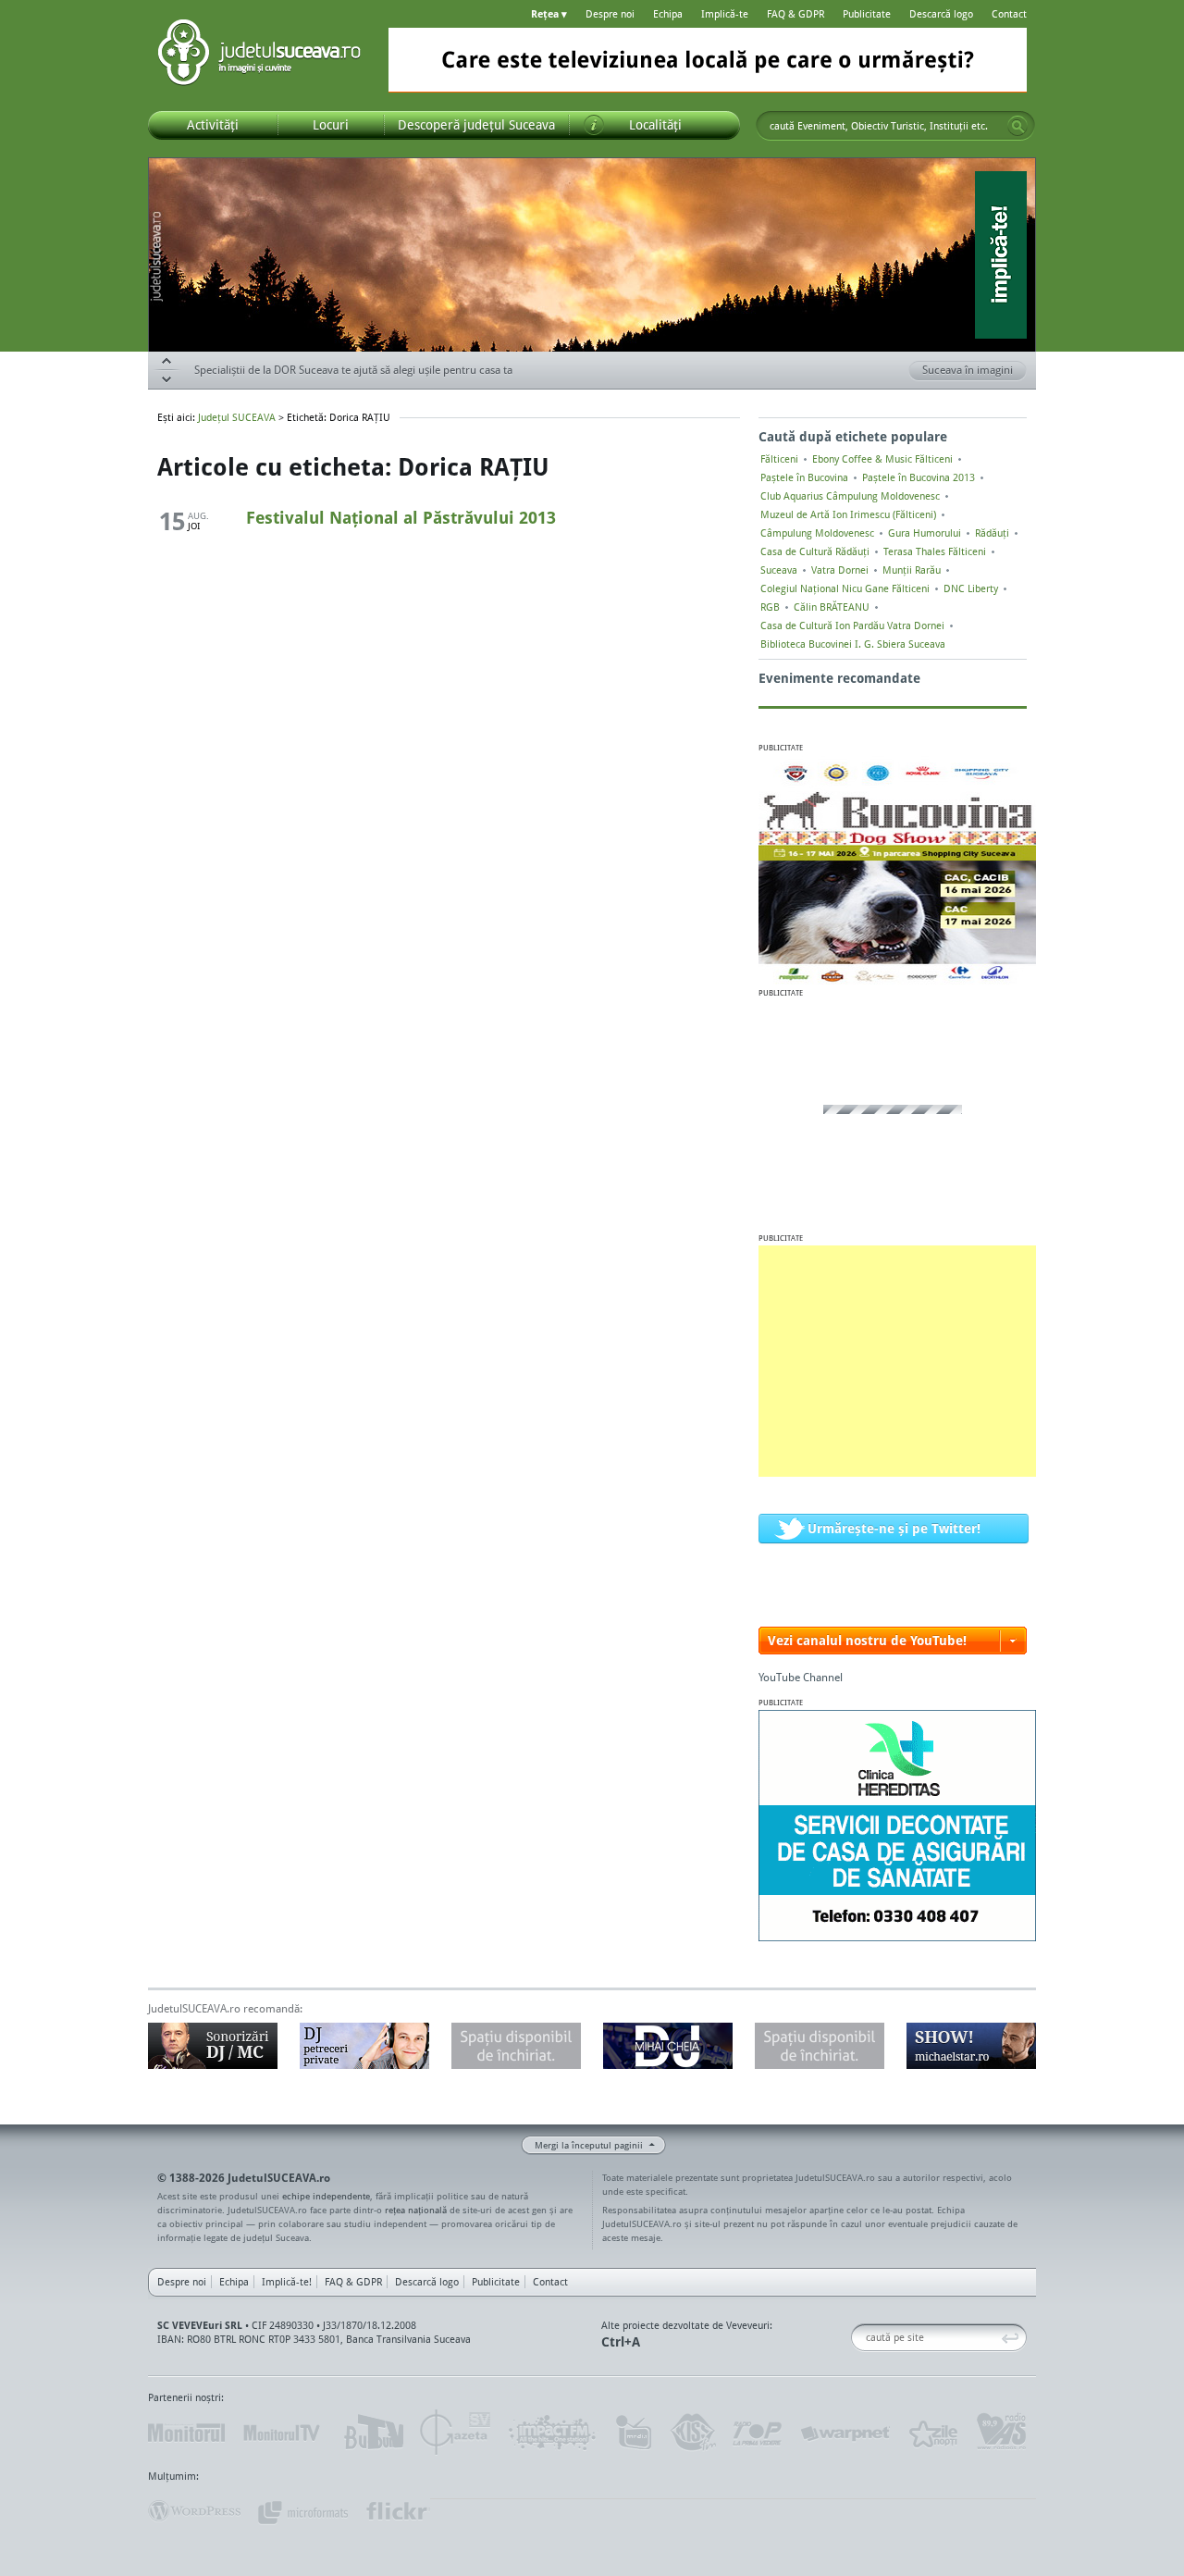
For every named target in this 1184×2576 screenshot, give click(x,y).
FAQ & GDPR (795, 14)
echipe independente (326, 2196)
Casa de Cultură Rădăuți (815, 551)
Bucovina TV (372, 2433)
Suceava (779, 570)
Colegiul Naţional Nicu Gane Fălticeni (845, 588)
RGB (770, 607)
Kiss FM (692, 2433)
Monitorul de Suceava (186, 2433)
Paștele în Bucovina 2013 (919, 477)
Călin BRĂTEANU (832, 607)
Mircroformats (302, 2511)
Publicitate (867, 14)
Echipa (668, 14)
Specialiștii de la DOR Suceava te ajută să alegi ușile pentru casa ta (353, 370)
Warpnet (845, 2433)
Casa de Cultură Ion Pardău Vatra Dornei (852, 625)
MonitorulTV (283, 2433)
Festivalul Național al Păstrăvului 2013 (401, 517)
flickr (397, 2511)
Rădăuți (992, 533)
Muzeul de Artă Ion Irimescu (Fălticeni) (848, 514)
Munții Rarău (912, 570)
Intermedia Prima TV (633, 2433)
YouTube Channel (801, 1677)
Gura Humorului (925, 533)
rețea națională (416, 2210)
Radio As (1002, 2433)
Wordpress (194, 2511)
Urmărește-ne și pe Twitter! (894, 1528)
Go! (1017, 126)
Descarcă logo (941, 14)
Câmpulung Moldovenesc (817, 533)
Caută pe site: (858, 2338)
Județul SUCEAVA (259, 56)
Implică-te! (287, 2282)
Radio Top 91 (758, 2433)
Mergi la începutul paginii (589, 2145)
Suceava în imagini (968, 370)
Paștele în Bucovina (804, 477)
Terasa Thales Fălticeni (935, 551)
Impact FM (553, 2433)
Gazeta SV (456, 2433)
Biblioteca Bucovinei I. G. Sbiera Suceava (853, 644)
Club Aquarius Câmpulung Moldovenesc (850, 496)
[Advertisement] (897, 1361)
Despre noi (610, 14)
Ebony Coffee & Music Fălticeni (882, 459)
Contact (1009, 14)
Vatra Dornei (840, 570)
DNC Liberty (971, 588)
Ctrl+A (621, 2341)
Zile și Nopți (932, 2433)
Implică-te (725, 14)
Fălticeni (779, 459)
